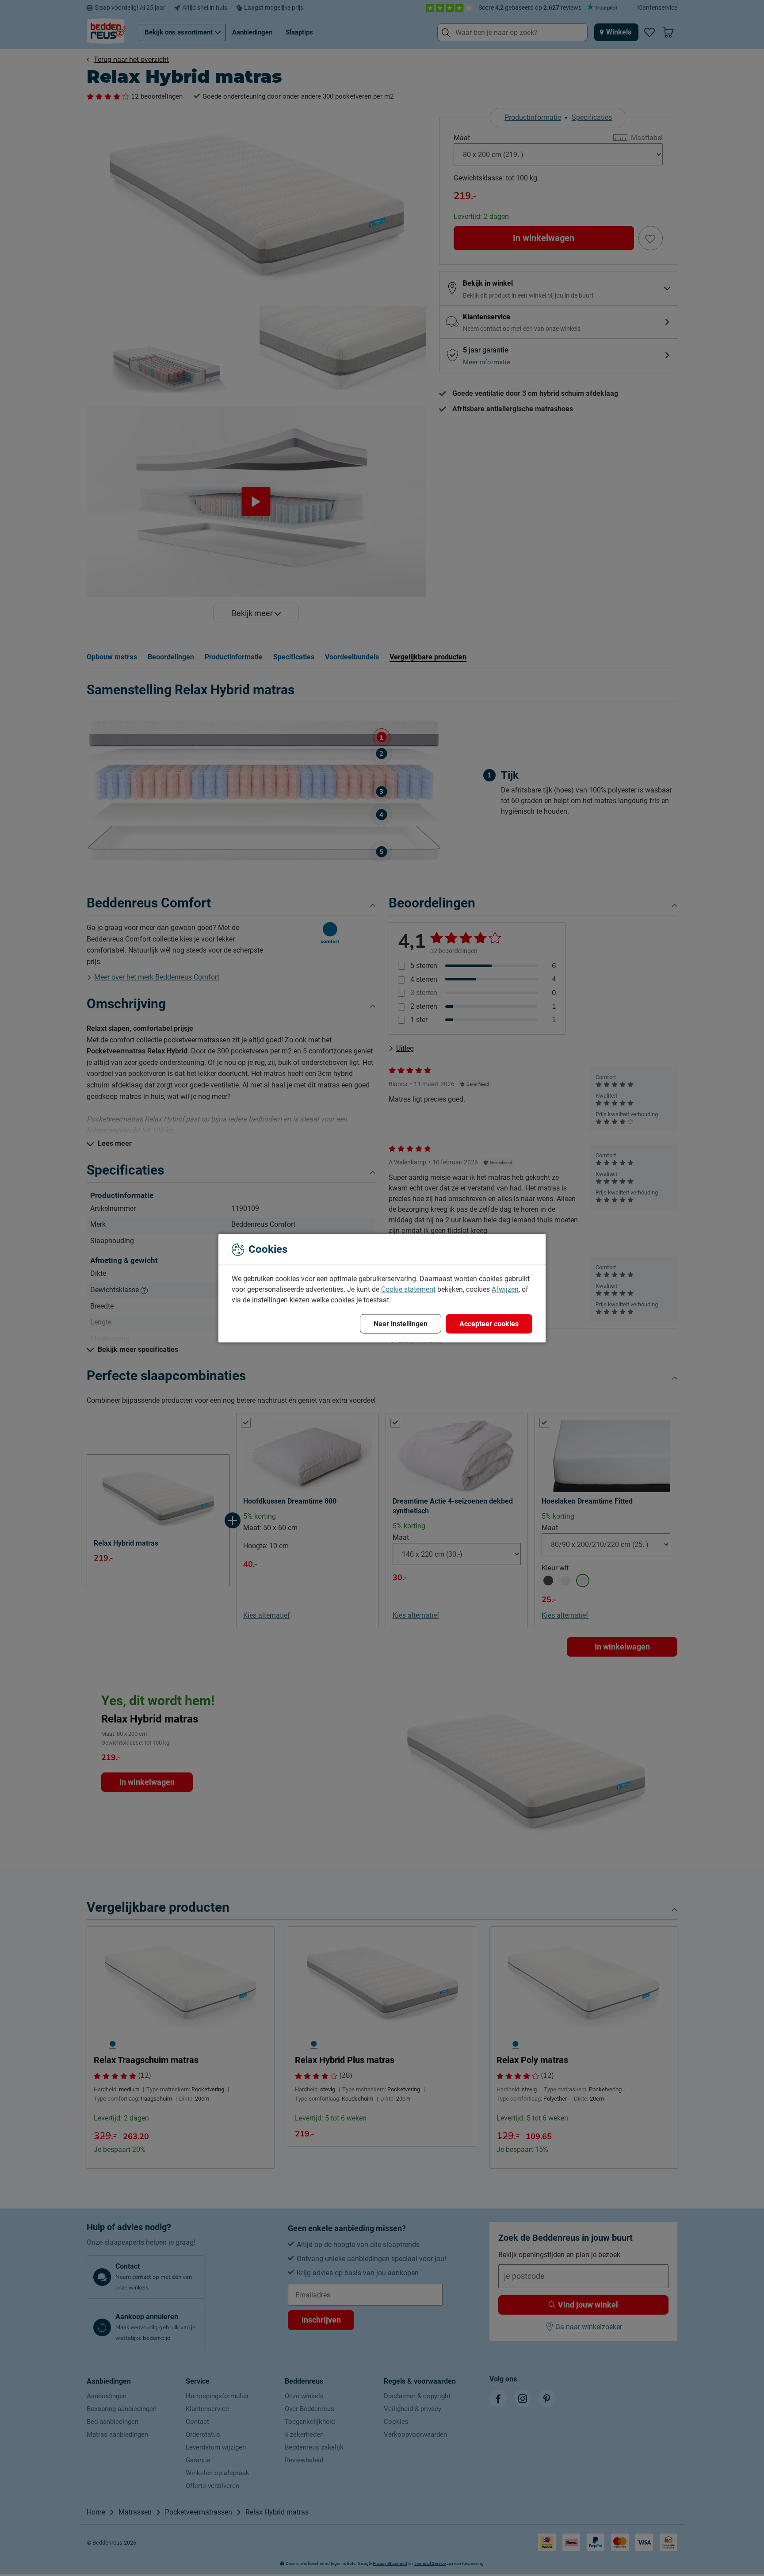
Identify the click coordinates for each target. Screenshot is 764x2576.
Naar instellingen (401, 1323)
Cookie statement (408, 1289)
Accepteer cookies (489, 1323)
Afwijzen (505, 1289)
